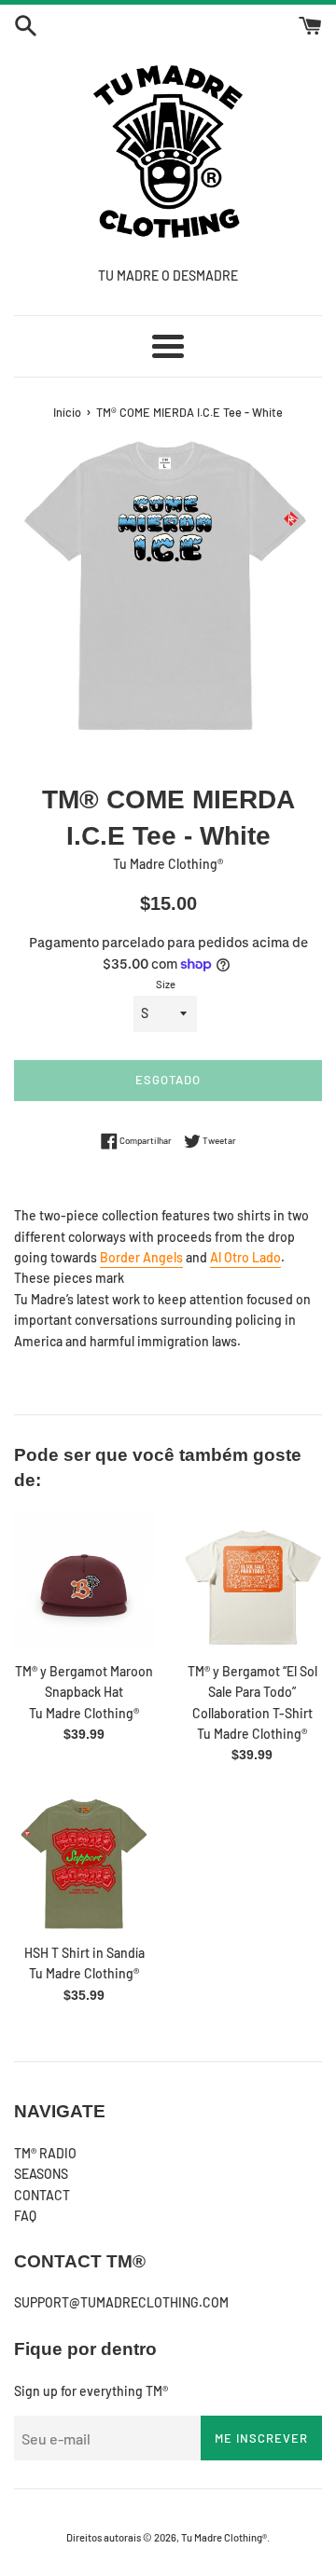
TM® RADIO (45, 2153)
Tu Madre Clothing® (224, 2537)
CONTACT (42, 2195)
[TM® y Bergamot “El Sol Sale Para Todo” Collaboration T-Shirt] (252, 1582)
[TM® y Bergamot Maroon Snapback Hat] (84, 1582)
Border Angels (141, 1257)
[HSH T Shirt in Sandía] (84, 1864)
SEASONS (41, 2174)
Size (166, 984)
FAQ (25, 2216)
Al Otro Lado (245, 1257)
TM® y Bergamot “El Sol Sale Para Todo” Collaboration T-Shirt (252, 1692)
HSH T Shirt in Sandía (84, 1953)
